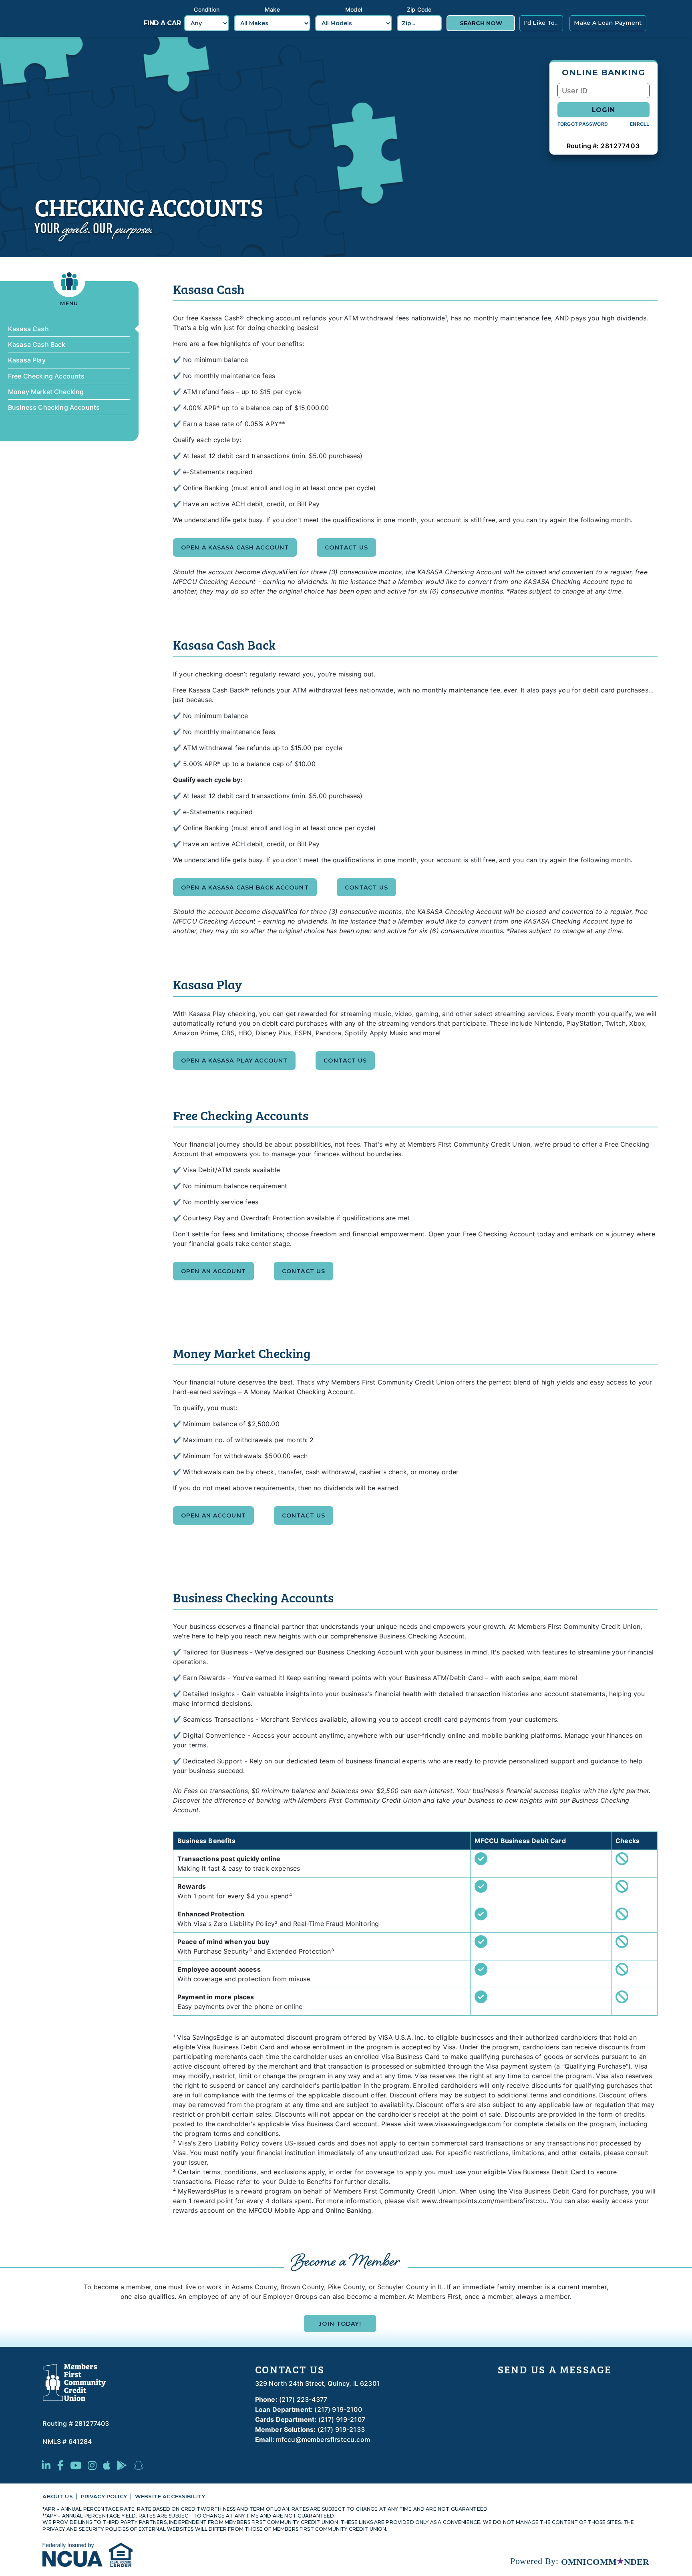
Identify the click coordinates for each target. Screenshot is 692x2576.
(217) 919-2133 (341, 2429)
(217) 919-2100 (338, 2409)
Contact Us (346, 547)
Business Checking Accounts (54, 407)
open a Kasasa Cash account (235, 547)
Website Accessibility (170, 2497)
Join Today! (340, 2324)
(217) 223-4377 (303, 2399)
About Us (57, 2497)
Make (272, 9)
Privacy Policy (104, 2497)
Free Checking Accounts (46, 376)
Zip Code (419, 9)
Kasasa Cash (28, 329)
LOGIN (603, 110)
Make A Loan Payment (608, 23)
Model (354, 9)
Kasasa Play (27, 360)
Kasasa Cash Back (37, 344)
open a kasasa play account (234, 1061)
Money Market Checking (46, 392)
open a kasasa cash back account (245, 888)
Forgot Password (583, 124)
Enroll (640, 124)
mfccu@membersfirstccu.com (323, 2439)
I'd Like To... (541, 23)
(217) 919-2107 (342, 2419)
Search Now (481, 23)
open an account (213, 1271)
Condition (206, 9)
